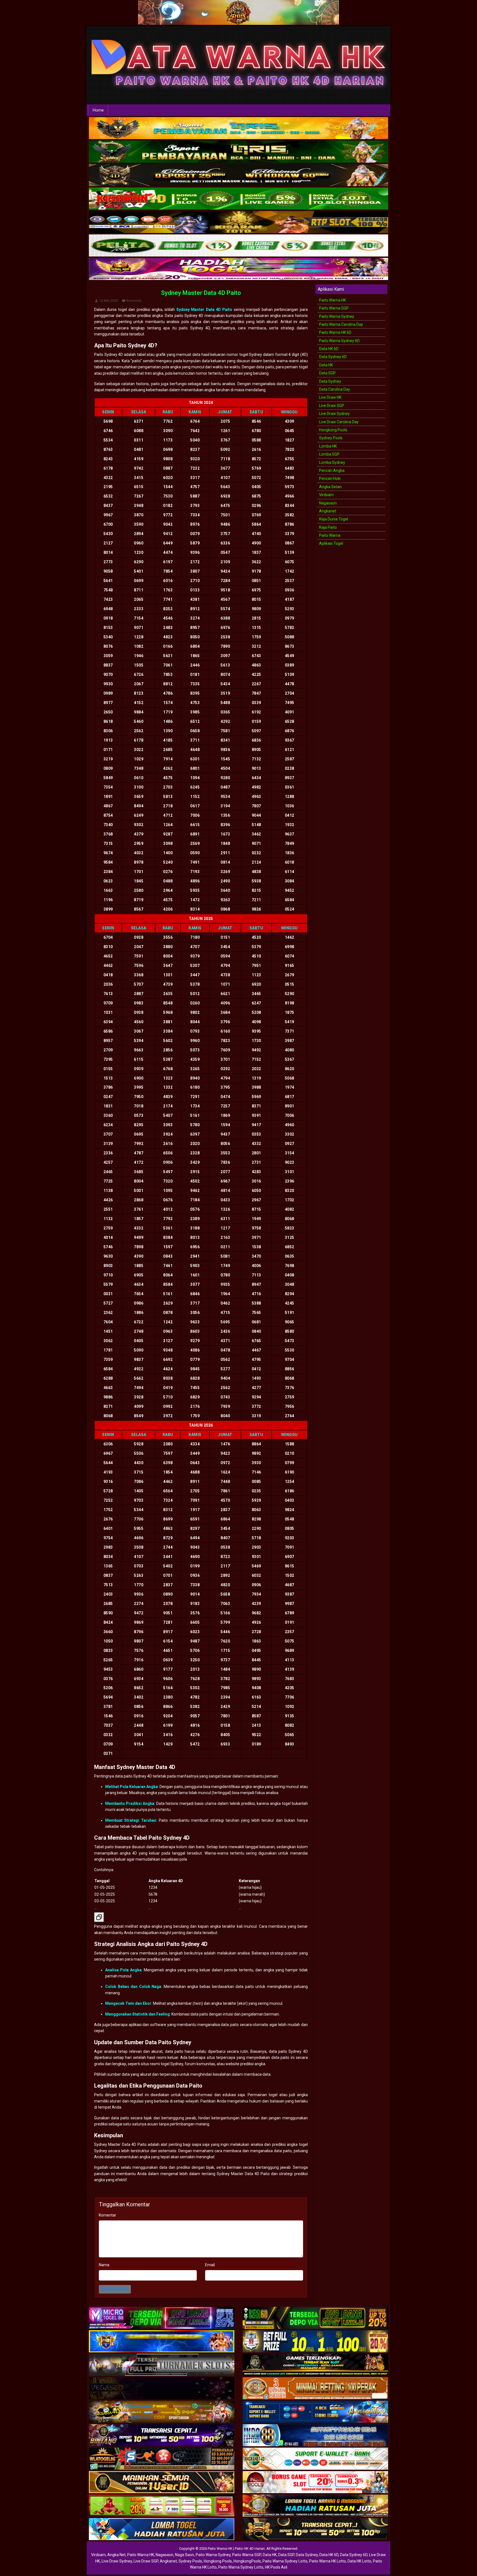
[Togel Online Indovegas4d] (315, 2530)
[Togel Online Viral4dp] (239, 269)
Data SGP (327, 373)
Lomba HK (328, 446)
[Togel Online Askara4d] (162, 2412)
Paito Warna (330, 535)
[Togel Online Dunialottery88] (315, 2389)
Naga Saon (185, 2555)
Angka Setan (330, 487)
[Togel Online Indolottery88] (315, 2436)
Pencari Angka (332, 470)
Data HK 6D (329, 349)
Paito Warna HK (332, 300)
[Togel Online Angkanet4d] (315, 2459)
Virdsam (326, 495)
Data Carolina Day (335, 389)
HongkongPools (247, 2561)
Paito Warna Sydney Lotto (285, 2561)
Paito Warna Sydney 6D (339, 341)
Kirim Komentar (115, 2289)
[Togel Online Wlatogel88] (162, 2459)
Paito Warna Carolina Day (341, 324)
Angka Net (116, 2555)
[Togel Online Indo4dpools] (162, 2530)
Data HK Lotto (359, 2561)
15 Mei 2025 (108, 301)
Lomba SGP (329, 454)
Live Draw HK (330, 397)
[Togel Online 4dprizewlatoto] (162, 2483)
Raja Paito (328, 527)
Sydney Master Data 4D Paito (201, 293)
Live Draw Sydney (334, 414)
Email (210, 2265)
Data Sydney (330, 381)
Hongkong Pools (333, 430)
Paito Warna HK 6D (335, 332)
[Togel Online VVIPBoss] (239, 128)
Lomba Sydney (332, 462)
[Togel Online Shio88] (315, 2506)
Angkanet (328, 511)
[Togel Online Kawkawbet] (162, 2365)
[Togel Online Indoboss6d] (315, 2318)
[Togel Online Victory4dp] (162, 2342)
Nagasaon (328, 503)
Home (98, 110)
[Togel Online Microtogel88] (162, 2318)
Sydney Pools (331, 438)
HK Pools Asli (276, 2567)
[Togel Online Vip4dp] (315, 2365)
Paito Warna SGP (334, 308)
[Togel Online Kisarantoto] (239, 222)
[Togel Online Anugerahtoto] (315, 2412)
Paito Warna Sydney (337, 316)
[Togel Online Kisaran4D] (239, 199)
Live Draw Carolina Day (339, 422)
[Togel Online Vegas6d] (162, 2389)
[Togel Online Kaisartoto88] (162, 2506)
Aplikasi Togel (331, 543)
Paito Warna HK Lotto (328, 2561)
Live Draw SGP (332, 406)
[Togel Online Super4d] (239, 175)
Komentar (134, 301)
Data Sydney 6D (333, 357)
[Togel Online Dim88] (239, 152)
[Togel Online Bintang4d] (162, 2436)
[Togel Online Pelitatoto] (239, 246)
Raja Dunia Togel (334, 519)
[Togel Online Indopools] (315, 2483)
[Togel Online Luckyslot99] (315, 2342)
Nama (104, 2265)
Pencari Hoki (330, 478)
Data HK (326, 365)
